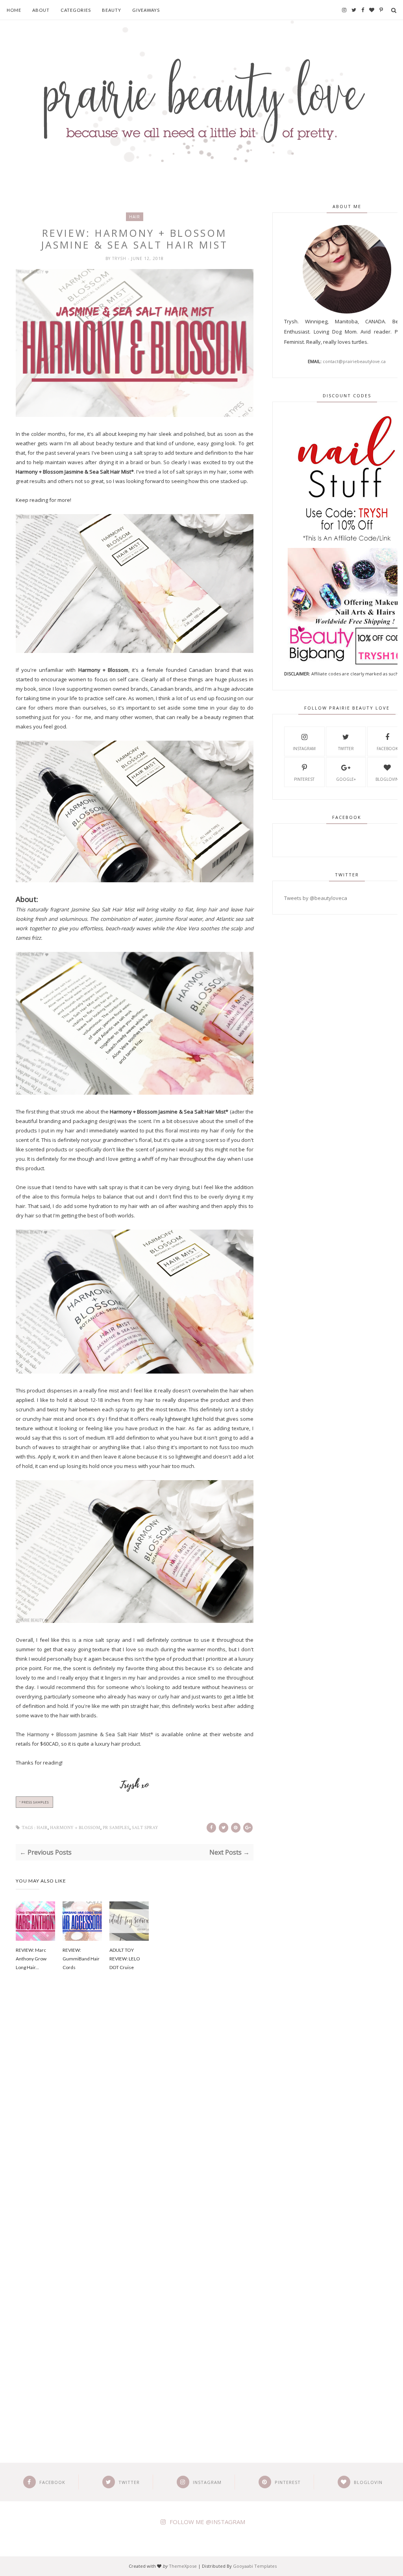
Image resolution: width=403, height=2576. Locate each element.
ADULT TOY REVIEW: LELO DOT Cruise (125, 1959)
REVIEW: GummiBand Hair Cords (81, 1959)
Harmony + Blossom (75, 1828)
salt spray (145, 1828)
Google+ (346, 779)
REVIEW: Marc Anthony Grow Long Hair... (31, 1959)
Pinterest (304, 779)
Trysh (120, 258)
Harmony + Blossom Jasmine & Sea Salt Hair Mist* (90, 1734)
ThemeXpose (183, 2566)
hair (135, 217)
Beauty (112, 10)
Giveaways (146, 10)
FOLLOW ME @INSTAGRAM (207, 2522)
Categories (76, 10)
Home (14, 10)
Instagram (304, 749)
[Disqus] (135, 2111)
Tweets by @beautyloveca (316, 898)
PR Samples (116, 1828)
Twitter (346, 749)
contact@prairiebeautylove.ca (354, 361)
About (41, 10)
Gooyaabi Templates (255, 2566)
